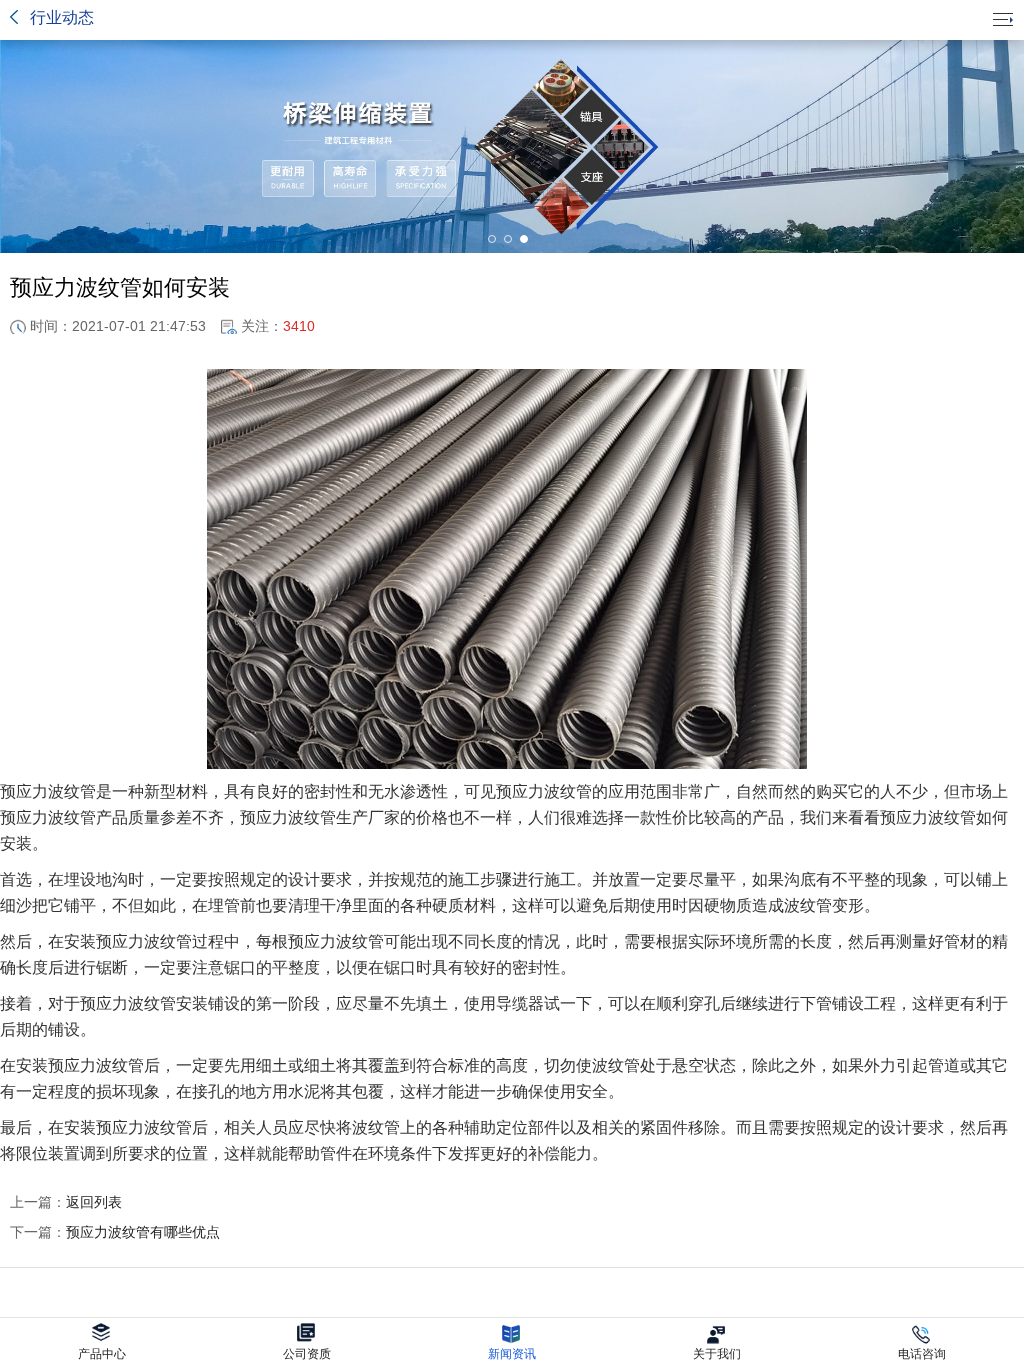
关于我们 (717, 1354)
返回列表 (66, 1202)
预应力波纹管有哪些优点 (115, 1232)
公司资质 (307, 1354)
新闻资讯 (512, 1354)
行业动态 (62, 17)
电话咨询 (922, 1354)
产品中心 (102, 1354)
